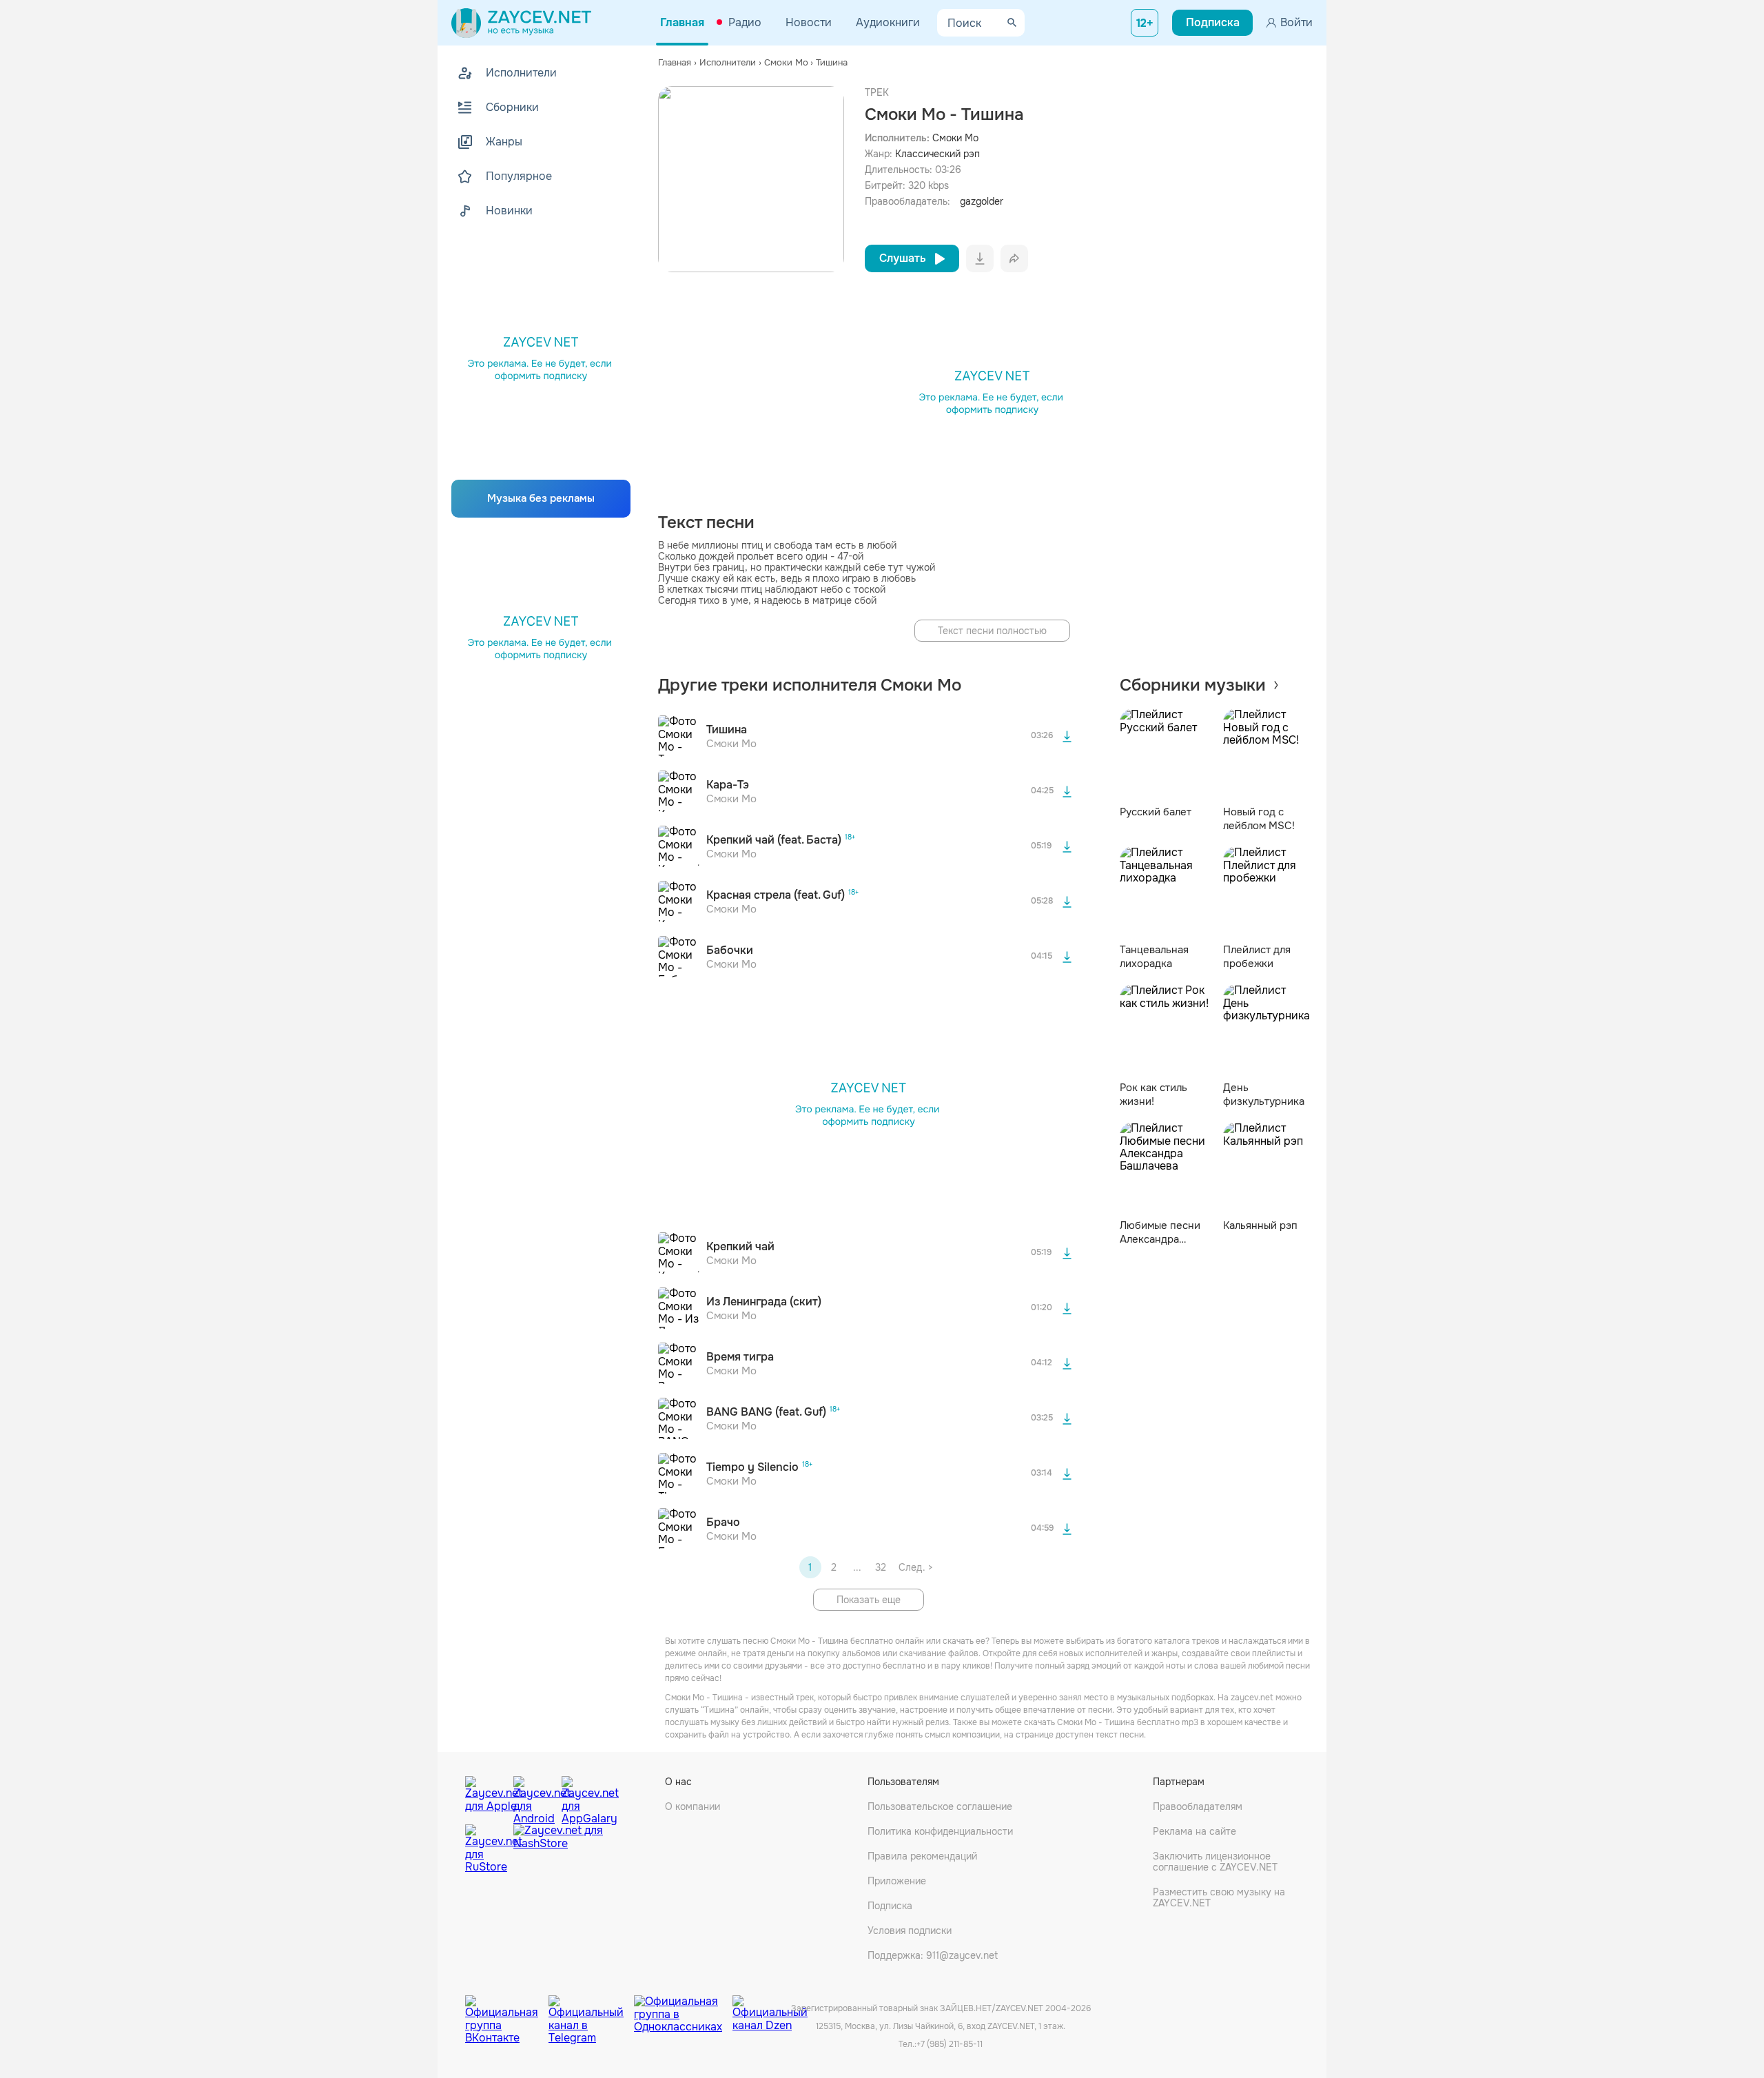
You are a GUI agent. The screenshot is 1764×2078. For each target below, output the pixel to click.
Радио (745, 22)
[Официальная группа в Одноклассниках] (683, 2009)
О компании (693, 1806)
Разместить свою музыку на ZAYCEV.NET (1219, 1897)
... (857, 1567)
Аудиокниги (888, 22)
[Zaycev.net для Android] (534, 1797)
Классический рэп (937, 154)
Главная (682, 22)
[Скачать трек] (1067, 736)
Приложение (897, 1881)
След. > (915, 1567)
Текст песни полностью (992, 631)
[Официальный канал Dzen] (770, 2009)
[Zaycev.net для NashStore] (558, 1849)
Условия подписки (910, 1931)
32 (881, 1567)
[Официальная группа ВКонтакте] (507, 2009)
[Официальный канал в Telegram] (591, 2009)
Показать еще (869, 1600)
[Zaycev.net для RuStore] (486, 1849)
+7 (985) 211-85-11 (950, 2044)
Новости (809, 22)
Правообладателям (1198, 1806)
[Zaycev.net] (521, 23)
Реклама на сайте (1194, 1831)
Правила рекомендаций (922, 1856)
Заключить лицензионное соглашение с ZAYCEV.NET (1215, 1862)
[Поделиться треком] (1014, 258)
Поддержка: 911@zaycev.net (933, 1955)
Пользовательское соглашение (940, 1806)
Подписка (890, 1906)
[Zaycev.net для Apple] (486, 1797)
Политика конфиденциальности (940, 1831)
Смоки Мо (955, 138)
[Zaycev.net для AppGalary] (582, 1797)
